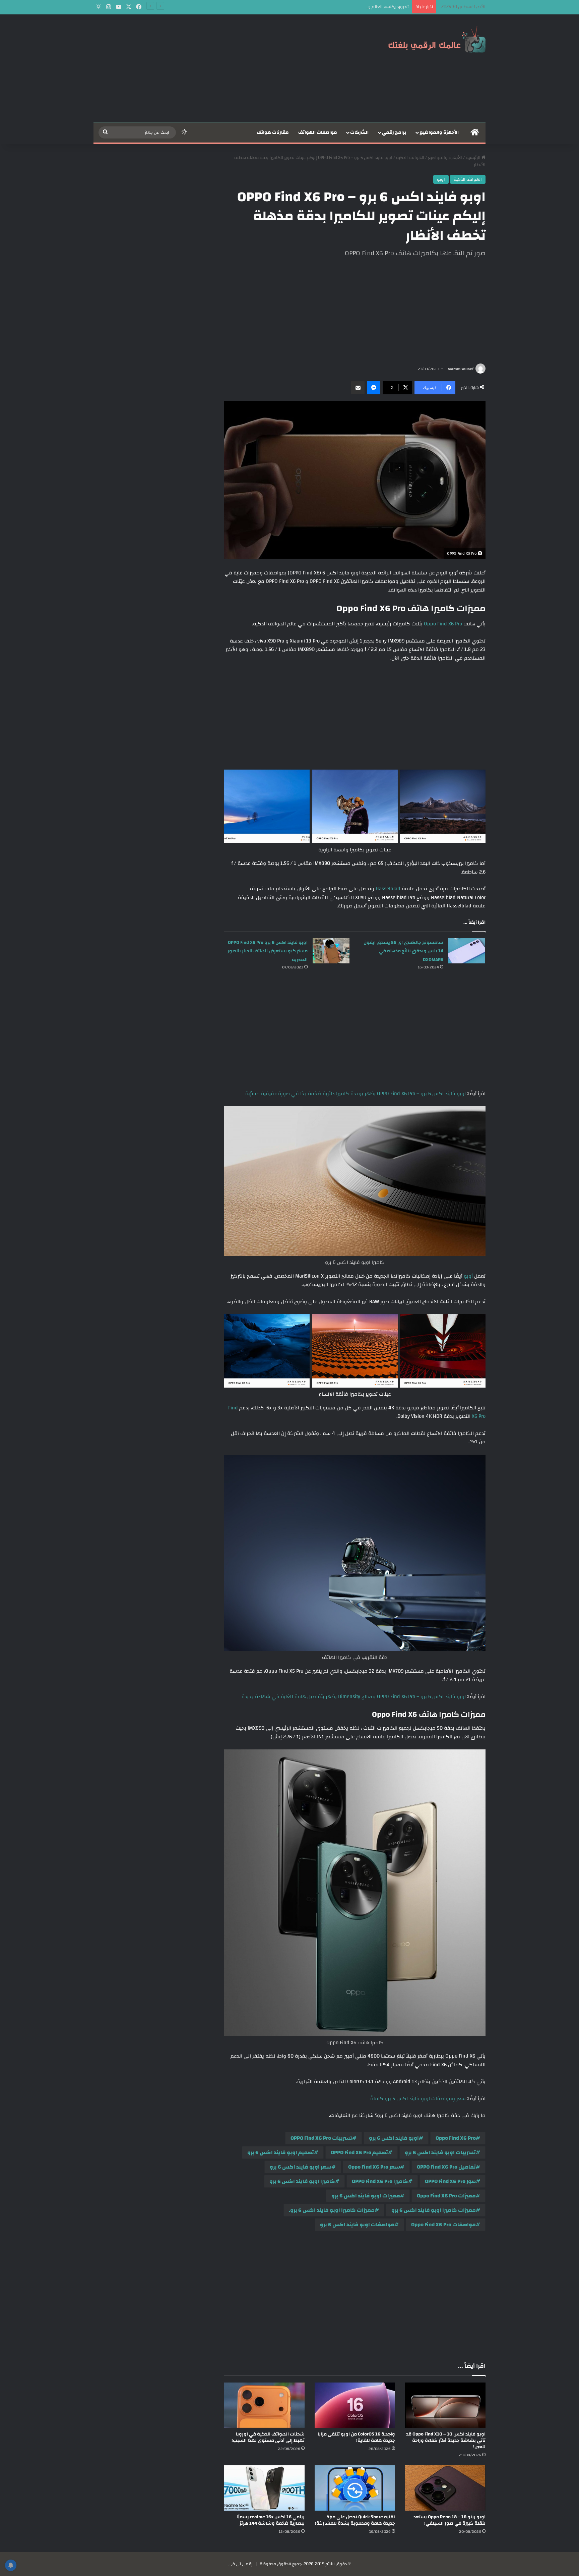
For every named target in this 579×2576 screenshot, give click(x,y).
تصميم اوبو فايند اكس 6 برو (281, 2152)
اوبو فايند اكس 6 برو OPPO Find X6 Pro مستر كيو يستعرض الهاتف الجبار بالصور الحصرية (268, 951)
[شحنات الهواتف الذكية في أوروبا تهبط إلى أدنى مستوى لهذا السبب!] (264, 2405)
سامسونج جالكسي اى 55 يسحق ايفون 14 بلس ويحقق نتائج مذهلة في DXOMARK (403, 951)
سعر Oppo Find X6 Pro (374, 2167)
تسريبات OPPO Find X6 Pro (321, 2138)
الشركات (359, 132)
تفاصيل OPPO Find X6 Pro (446, 2167)
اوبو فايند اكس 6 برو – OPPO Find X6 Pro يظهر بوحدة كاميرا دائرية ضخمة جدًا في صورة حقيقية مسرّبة (356, 1094)
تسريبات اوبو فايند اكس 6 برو (440, 2152)
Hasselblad (387, 889)
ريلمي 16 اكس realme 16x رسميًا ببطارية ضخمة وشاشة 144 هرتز (271, 2520)
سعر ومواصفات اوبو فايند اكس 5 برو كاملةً (418, 2099)
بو (465, 1276)
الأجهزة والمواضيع (439, 132)
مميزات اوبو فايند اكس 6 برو (366, 2196)
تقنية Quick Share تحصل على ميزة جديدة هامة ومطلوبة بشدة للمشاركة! (355, 2520)
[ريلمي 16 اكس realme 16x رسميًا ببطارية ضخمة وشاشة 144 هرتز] (264, 2488)
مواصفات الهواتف (318, 132)
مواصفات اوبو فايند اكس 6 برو (357, 2225)
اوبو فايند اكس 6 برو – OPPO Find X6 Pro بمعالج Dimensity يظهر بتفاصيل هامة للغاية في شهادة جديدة (354, 1697)
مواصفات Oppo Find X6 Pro (443, 2225)
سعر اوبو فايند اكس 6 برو (301, 2167)
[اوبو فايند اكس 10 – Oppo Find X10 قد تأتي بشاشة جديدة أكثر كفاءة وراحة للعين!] (445, 2405)
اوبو (441, 179)
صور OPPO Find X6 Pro (450, 2181)
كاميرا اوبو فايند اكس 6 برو (302, 2181)
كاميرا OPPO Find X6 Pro (380, 2181)
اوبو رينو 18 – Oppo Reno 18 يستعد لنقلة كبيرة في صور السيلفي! (449, 2520)
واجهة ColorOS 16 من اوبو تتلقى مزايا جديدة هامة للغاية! (356, 2437)
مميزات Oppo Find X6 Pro (446, 2196)
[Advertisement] (222, 68)
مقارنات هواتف (273, 132)
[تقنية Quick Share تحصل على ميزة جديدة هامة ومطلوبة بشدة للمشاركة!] (355, 2488)
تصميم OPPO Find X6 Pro (359, 2152)
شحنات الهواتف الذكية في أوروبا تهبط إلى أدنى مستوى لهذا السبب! (268, 2437)
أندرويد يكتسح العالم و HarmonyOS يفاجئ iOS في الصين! (357, 7)
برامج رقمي (394, 132)
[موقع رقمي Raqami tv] (437, 40)
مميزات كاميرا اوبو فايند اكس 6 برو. (332, 2210)
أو (471, 1276)
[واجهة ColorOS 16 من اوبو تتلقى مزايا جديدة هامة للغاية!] (355, 2405)
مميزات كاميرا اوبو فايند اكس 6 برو (434, 2210)
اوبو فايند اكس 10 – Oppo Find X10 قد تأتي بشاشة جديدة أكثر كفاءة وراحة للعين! (446, 2441)
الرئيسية (474, 158)
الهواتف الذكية (410, 158)
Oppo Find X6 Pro (442, 624)
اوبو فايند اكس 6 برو (394, 2138)
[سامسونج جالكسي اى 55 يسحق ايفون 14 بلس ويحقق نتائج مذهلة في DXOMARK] (467, 951)
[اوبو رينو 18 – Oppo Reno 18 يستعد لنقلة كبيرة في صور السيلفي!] (445, 2488)
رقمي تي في (241, 2564)
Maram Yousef (461, 369)
